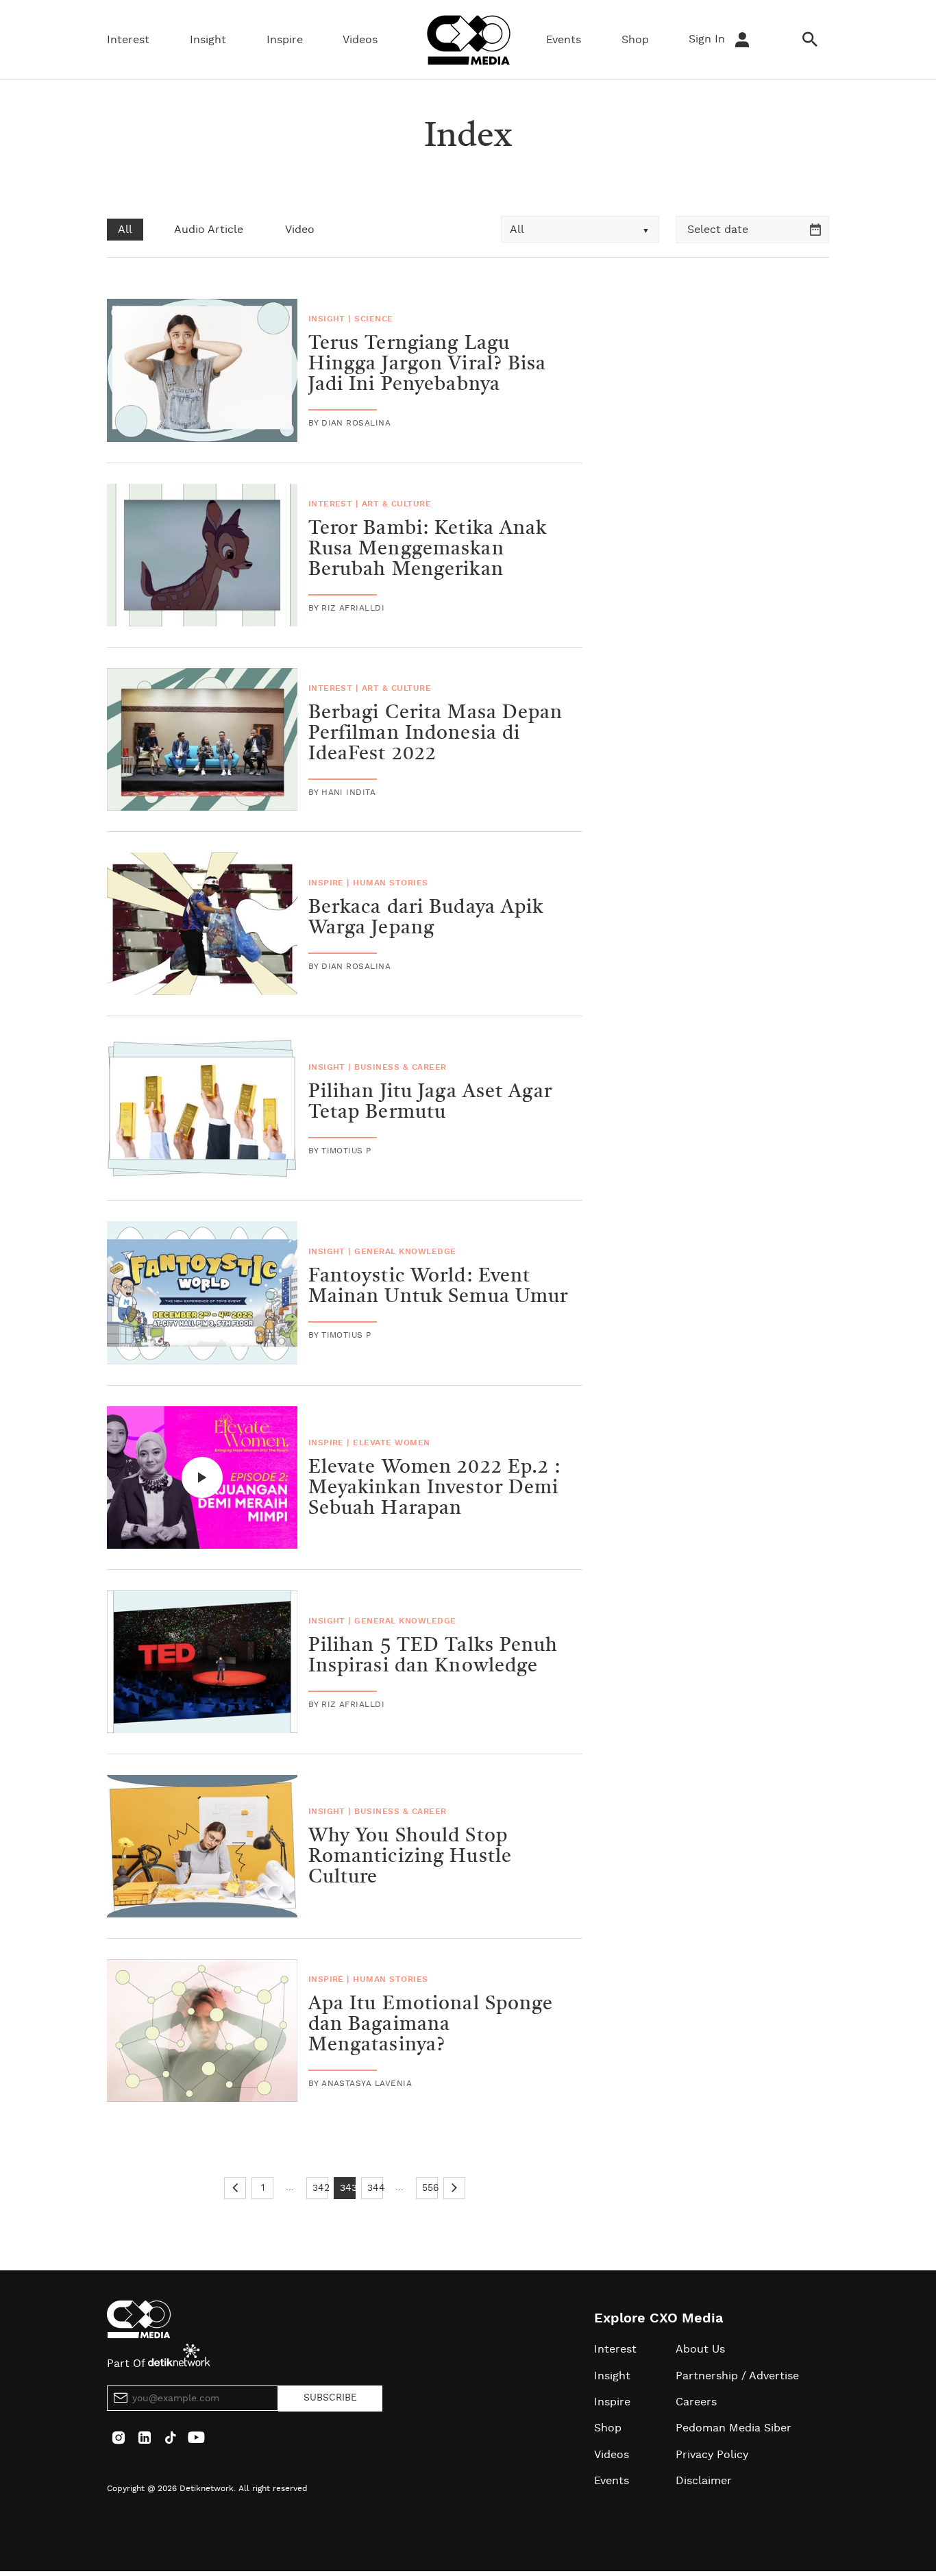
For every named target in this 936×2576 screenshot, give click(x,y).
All (125, 230)
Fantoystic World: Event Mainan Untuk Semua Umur (439, 1287)
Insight (208, 40)
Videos (360, 40)
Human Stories (390, 883)
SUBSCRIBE (330, 2398)
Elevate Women (391, 1443)
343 (348, 2188)
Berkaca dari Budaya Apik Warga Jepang (426, 918)
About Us (700, 2349)
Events (564, 40)
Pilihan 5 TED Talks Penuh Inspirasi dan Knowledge (433, 1656)
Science (373, 319)
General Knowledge (405, 1251)
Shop (635, 40)
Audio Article (209, 230)
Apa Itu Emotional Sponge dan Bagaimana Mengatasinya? (431, 2025)
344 (375, 2188)
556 (430, 2188)
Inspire (285, 40)
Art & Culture (396, 504)
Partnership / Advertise (737, 2376)
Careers (696, 2402)
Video (300, 230)
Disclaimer (704, 2481)
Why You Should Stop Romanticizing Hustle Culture (410, 1857)
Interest (128, 40)
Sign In (709, 39)
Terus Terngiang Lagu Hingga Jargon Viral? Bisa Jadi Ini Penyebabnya (428, 365)
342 (320, 2188)
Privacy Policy (712, 2455)
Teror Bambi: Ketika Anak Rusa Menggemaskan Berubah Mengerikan (428, 550)
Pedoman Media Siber (734, 2428)
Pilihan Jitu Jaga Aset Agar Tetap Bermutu (430, 1103)
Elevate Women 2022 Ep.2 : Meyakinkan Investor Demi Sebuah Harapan (435, 1488)
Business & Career (400, 1067)
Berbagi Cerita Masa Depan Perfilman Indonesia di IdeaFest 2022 (436, 734)
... (290, 2187)
